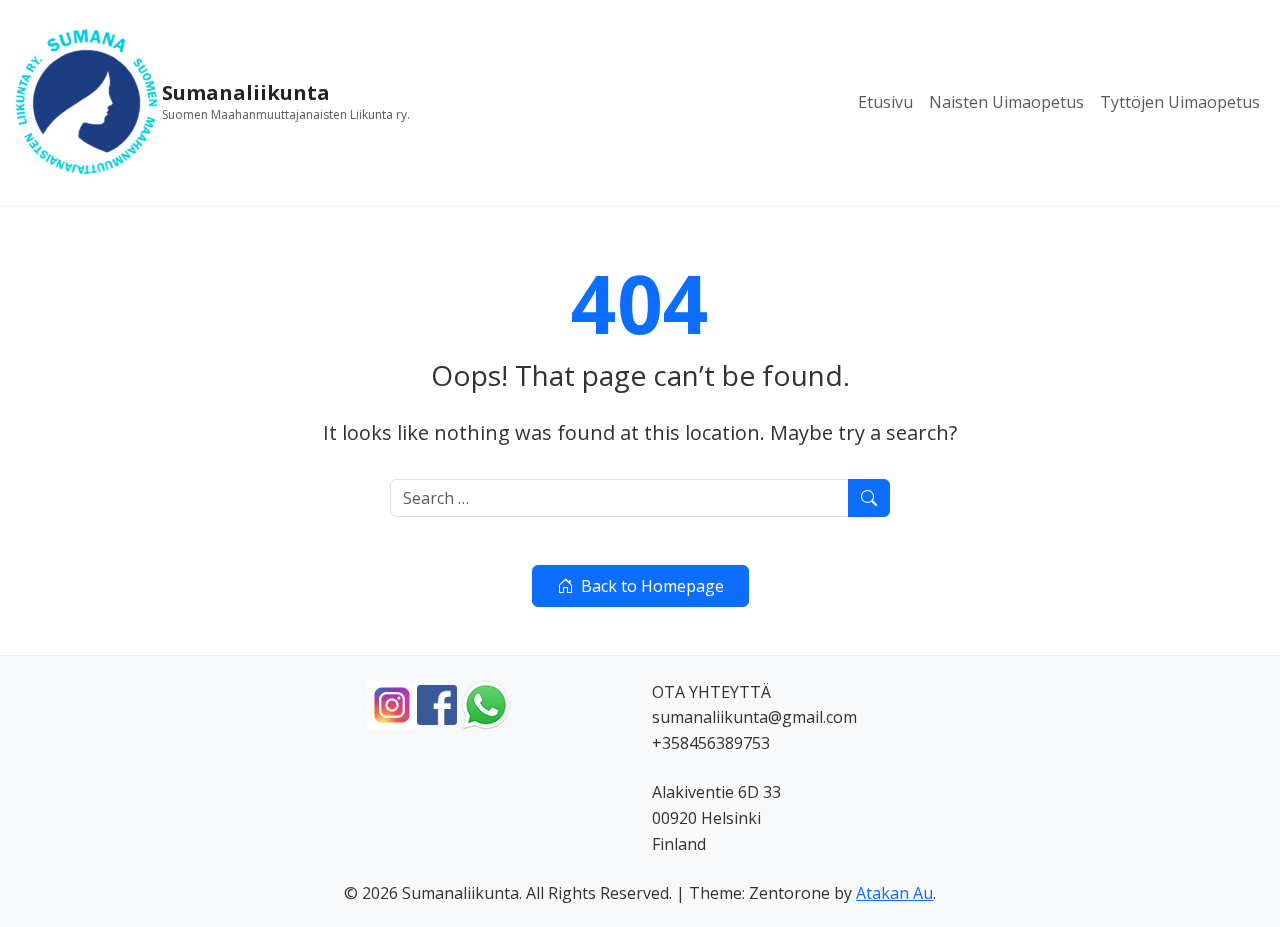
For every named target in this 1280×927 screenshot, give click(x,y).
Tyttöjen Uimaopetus (1180, 102)
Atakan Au (894, 893)
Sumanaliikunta (246, 93)
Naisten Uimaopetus (1006, 102)
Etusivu (885, 102)
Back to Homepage (652, 586)
